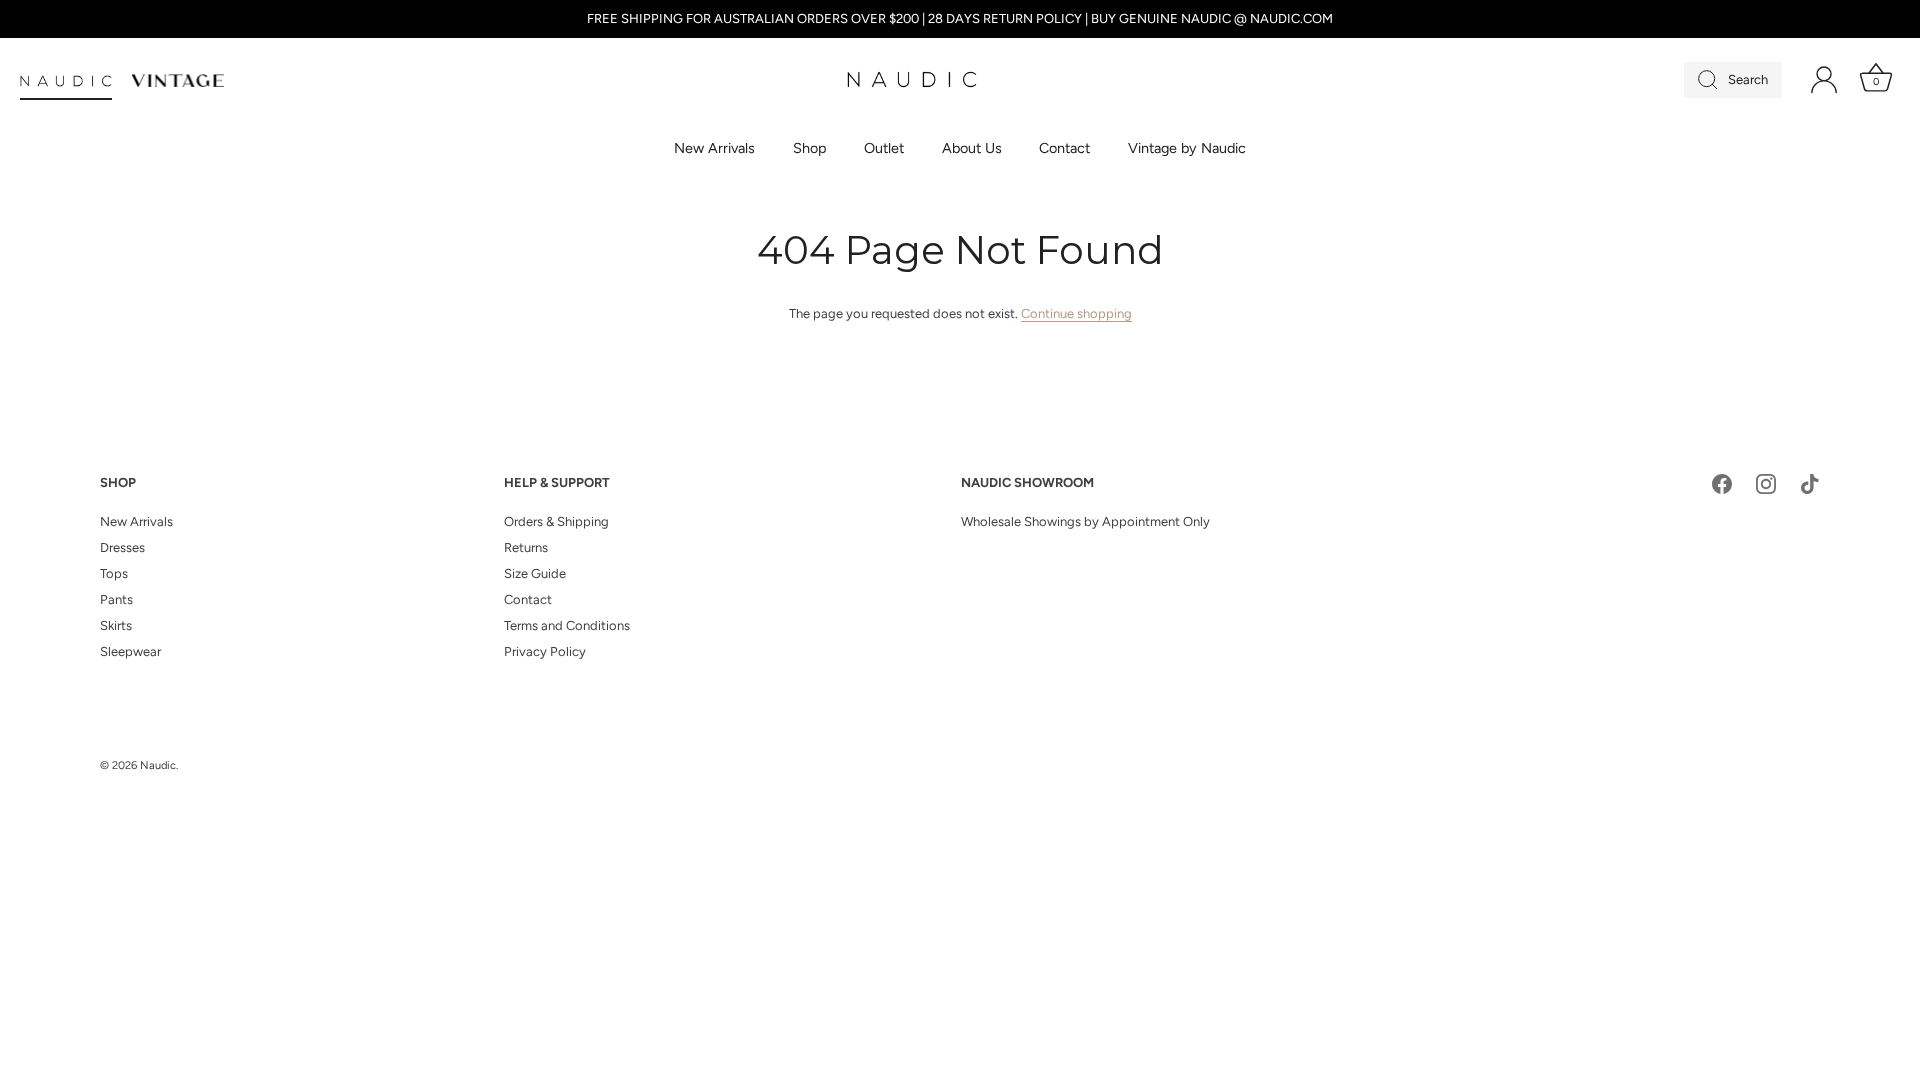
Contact (1064, 148)
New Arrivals (714, 148)
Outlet (884, 148)
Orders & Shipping (556, 521)
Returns (526, 547)
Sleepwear (130, 651)
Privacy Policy (545, 651)
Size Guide (535, 573)
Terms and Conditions (567, 625)
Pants (116, 599)
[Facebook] (1722, 483)
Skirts (116, 625)
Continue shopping (1076, 313)
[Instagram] (1766, 483)
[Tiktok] (1810, 483)
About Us (972, 148)
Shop (810, 148)
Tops (114, 573)
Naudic (158, 765)
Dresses (122, 547)
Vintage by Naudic (1187, 148)
